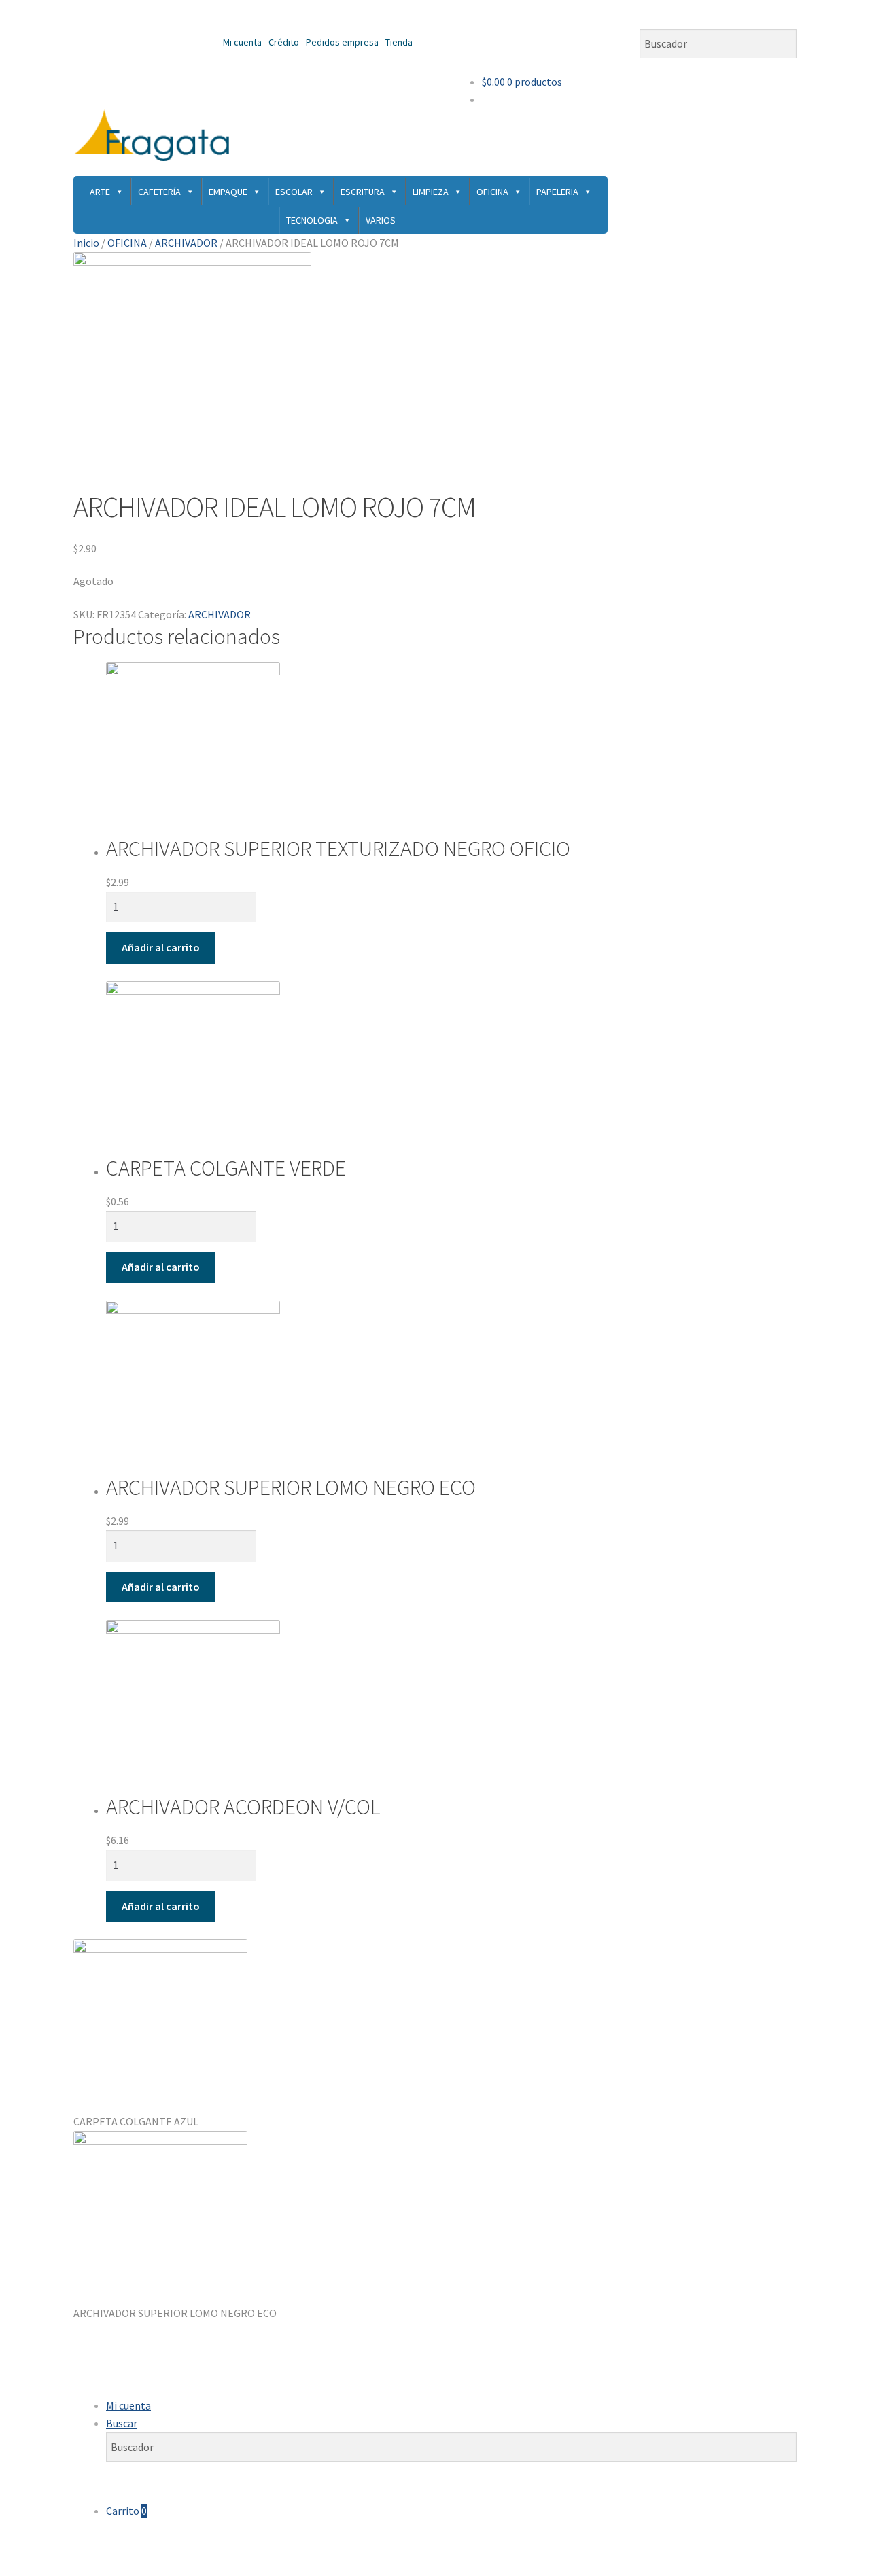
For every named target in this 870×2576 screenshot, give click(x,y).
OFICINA (492, 192)
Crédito (284, 42)
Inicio (86, 243)
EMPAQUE (228, 192)
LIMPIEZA (431, 192)
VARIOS (381, 220)
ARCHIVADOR (186, 243)
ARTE (100, 192)
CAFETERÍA (159, 192)
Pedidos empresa (342, 42)
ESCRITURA (363, 192)
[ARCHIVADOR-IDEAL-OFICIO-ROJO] (435, 371)
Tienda (399, 42)
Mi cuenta (242, 42)
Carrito (126, 2511)
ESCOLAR (294, 192)
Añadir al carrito (161, 947)
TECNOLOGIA (312, 220)
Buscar (122, 2423)
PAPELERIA (557, 192)
